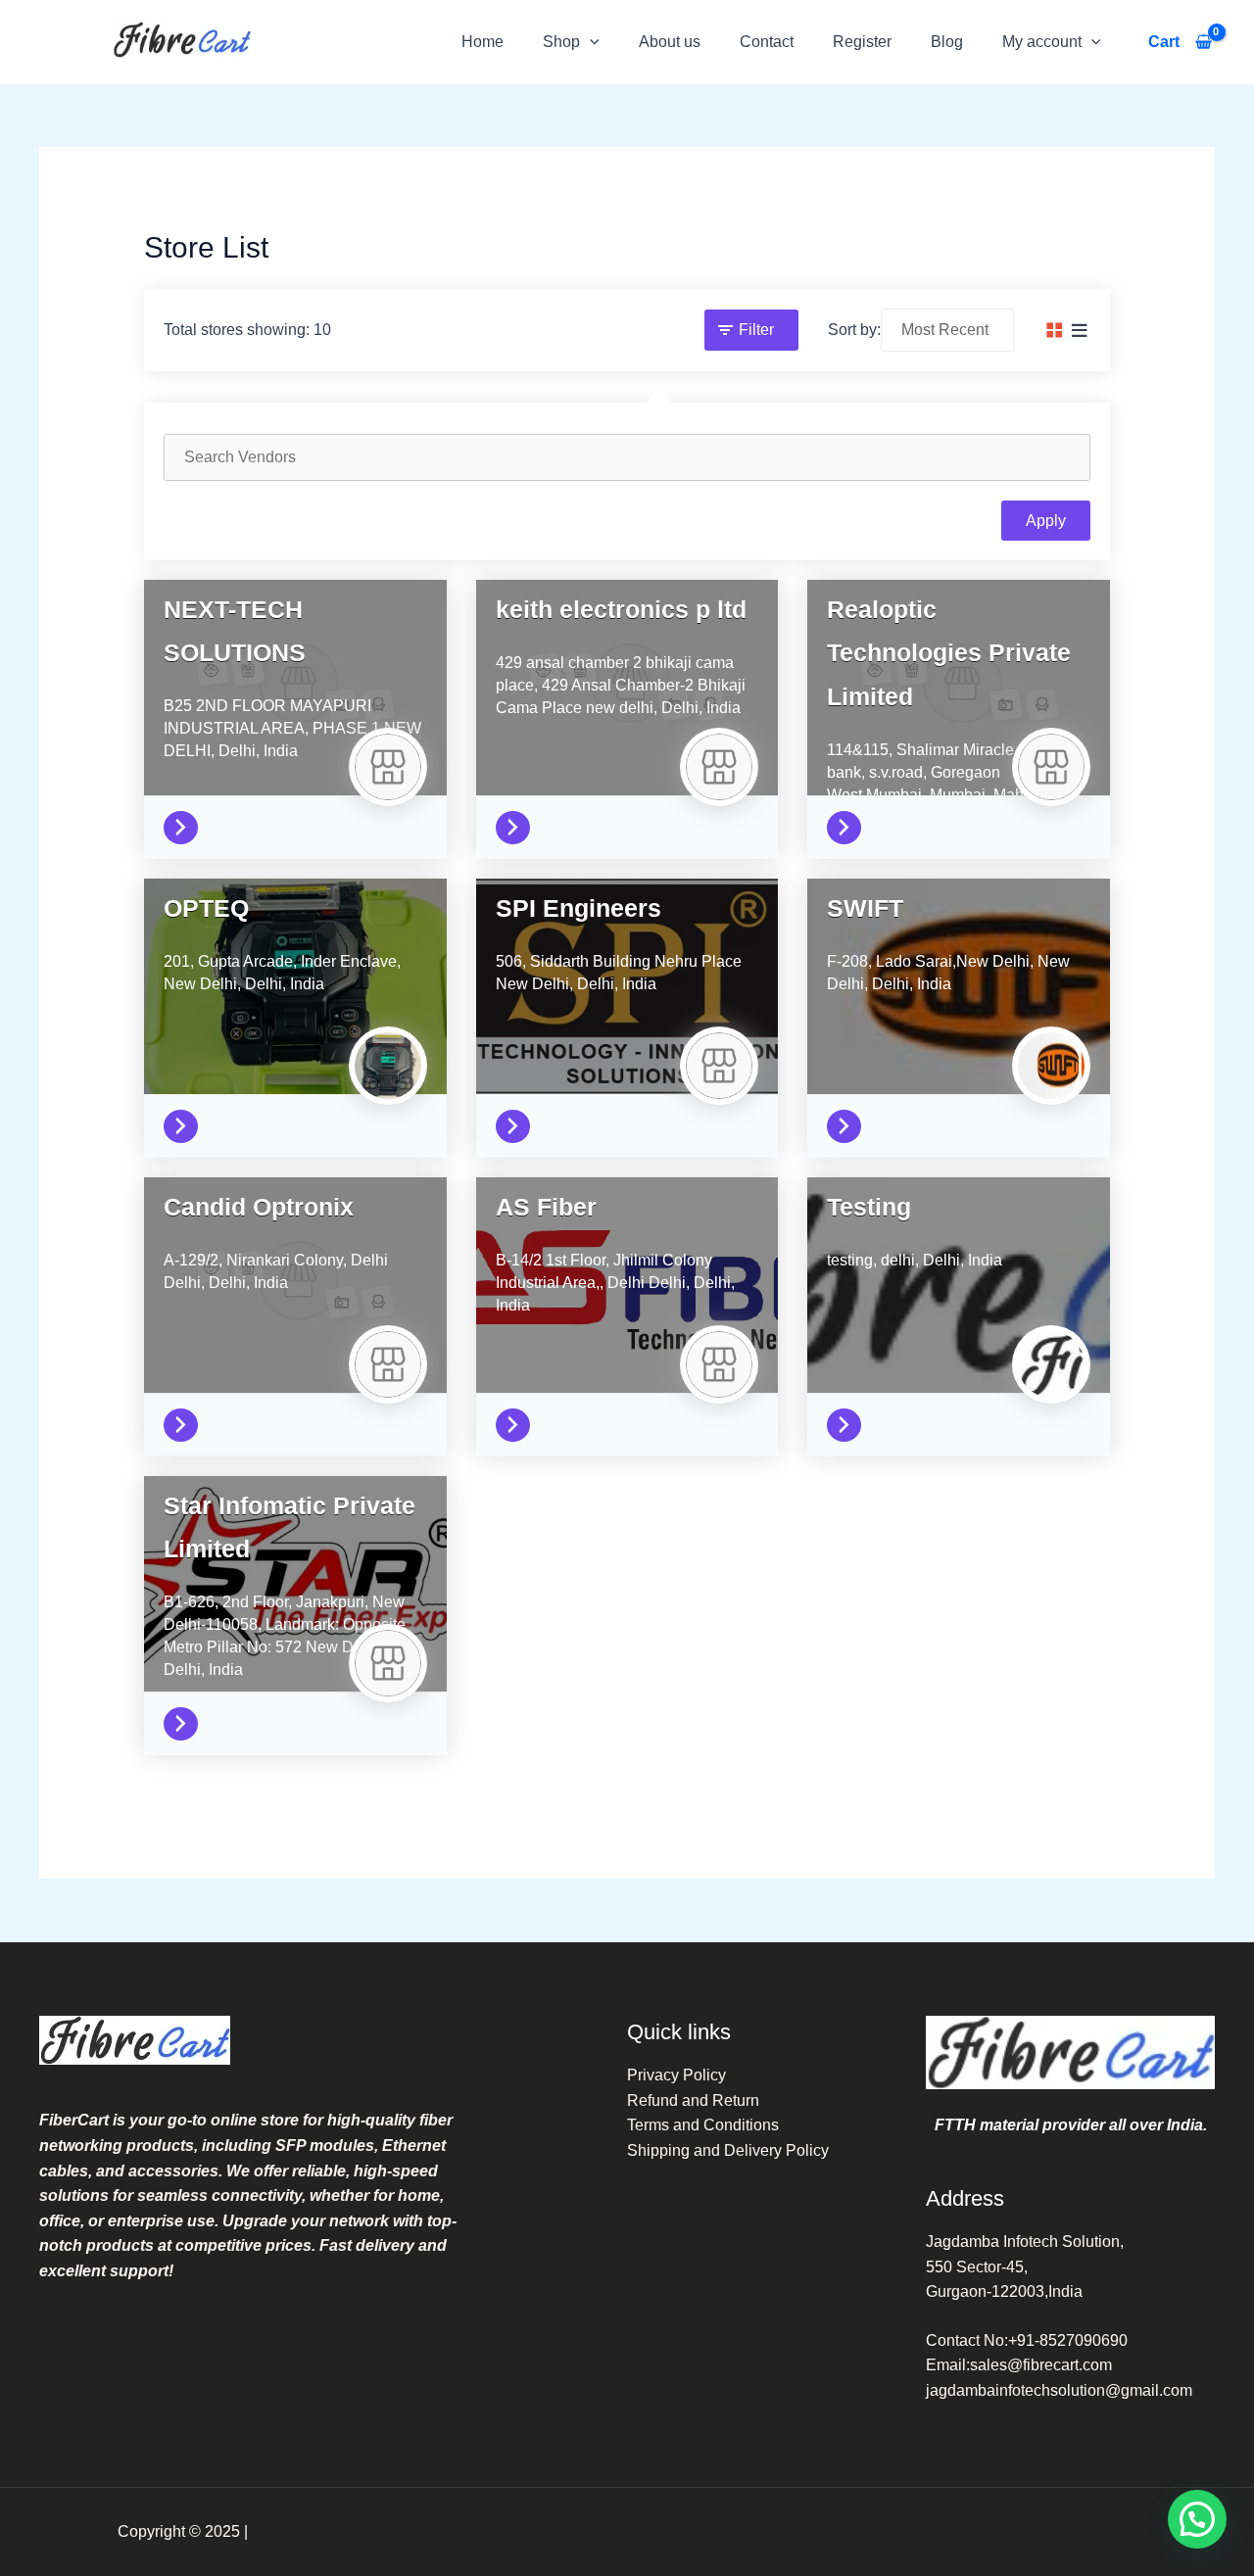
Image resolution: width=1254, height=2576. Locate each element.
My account (1042, 42)
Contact (767, 42)
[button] (590, 42)
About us (670, 42)
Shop (561, 42)
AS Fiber (546, 1207)
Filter (756, 330)
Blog (947, 42)
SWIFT (865, 908)
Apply (1046, 521)
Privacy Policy (676, 2075)
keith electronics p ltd (621, 609)
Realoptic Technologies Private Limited (949, 652)
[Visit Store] (186, 823)
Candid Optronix (259, 1207)
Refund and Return (693, 2100)
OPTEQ (206, 908)
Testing (869, 1207)
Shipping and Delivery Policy (728, 2150)
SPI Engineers (579, 908)
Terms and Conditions (703, 2125)
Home (482, 42)
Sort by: (854, 330)
